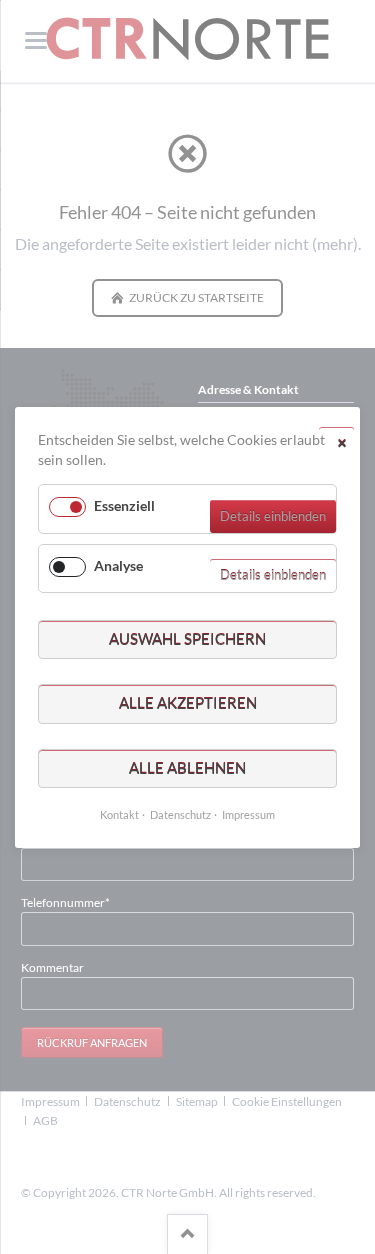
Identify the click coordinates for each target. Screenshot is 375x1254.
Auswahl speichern (187, 638)
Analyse (118, 564)
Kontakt (119, 814)
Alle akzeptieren (188, 703)
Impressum (248, 814)
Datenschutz (180, 814)
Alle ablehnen (187, 767)
